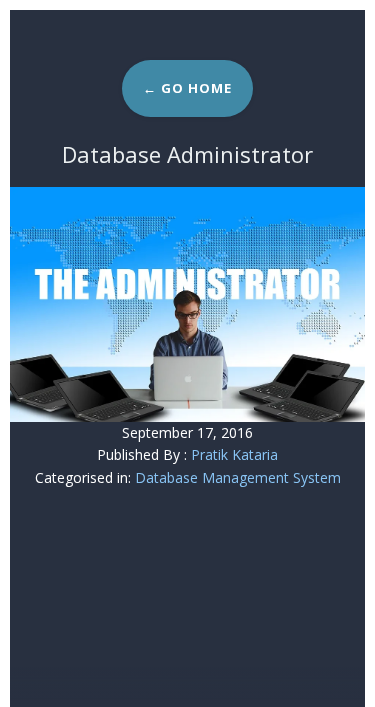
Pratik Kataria (234, 454)
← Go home (187, 88)
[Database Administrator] (187, 304)
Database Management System (238, 477)
